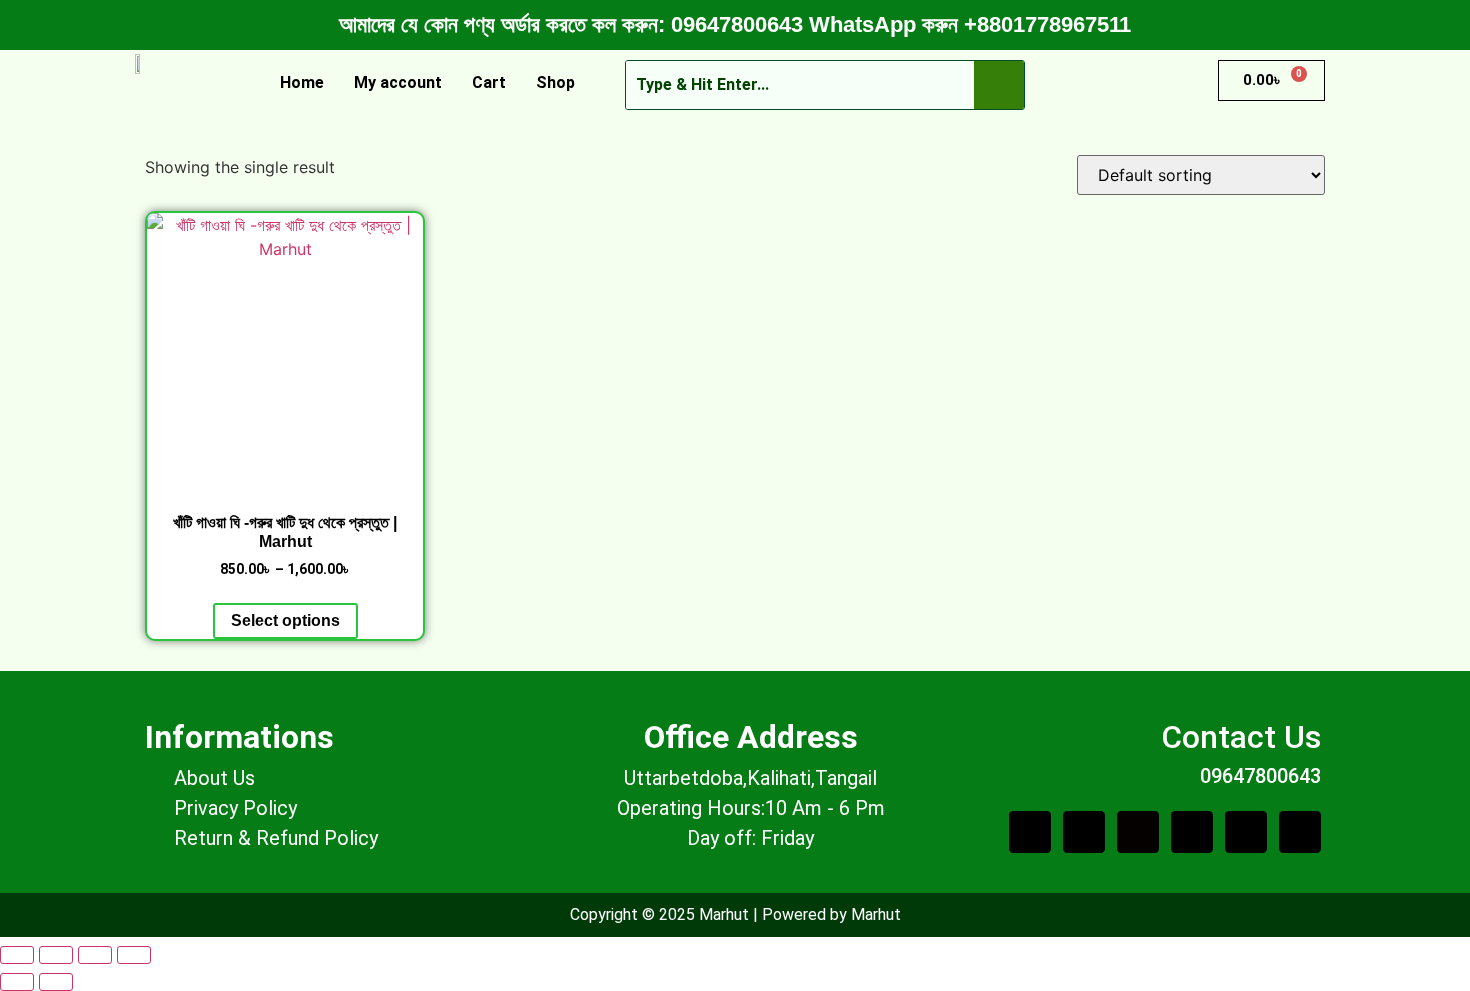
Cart (489, 82)
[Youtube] (1192, 832)
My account (398, 82)
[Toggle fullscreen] (56, 955)
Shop (555, 82)
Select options (285, 620)
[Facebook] (1084, 832)
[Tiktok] (1138, 832)
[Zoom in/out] (17, 955)
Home (302, 82)
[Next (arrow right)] (56, 982)
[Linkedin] (1246, 832)
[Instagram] (1300, 832)
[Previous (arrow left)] (17, 982)
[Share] (95, 955)
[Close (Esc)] (134, 955)
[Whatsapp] (1030, 832)
